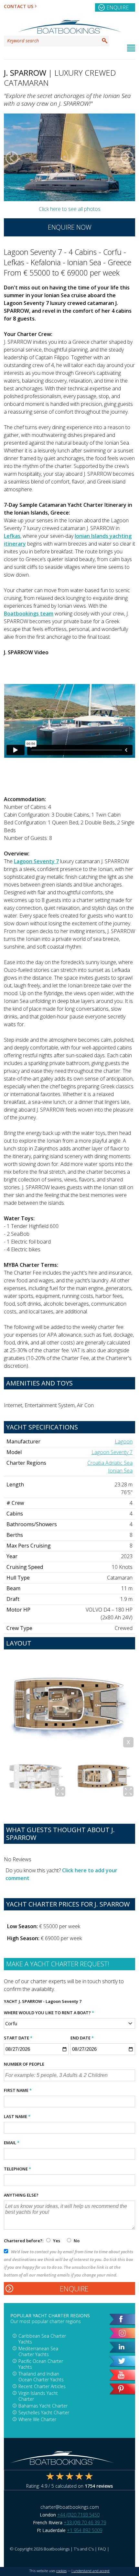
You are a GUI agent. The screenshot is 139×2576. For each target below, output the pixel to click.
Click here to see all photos (70, 209)
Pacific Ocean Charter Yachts (41, 2364)
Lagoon (124, 1441)
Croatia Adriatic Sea (110, 1463)
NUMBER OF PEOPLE (24, 2064)
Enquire (118, 7)
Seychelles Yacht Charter (44, 2413)
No (76, 2241)
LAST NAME (17, 2116)
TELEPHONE (17, 2169)
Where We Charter (37, 2419)
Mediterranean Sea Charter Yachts (38, 2351)
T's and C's (84, 2549)
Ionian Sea (120, 1471)
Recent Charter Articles (42, 2386)
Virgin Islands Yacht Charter (38, 2396)
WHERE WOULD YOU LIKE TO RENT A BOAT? (49, 2013)
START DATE (18, 2038)
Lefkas (12, 536)
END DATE (82, 2038)
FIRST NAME (18, 2090)
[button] (12, 158)
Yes (57, 2241)
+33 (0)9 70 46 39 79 (85, 2522)
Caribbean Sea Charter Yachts (42, 2339)
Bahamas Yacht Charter (43, 2406)
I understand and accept (91, 2571)
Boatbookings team (29, 614)
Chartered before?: (24, 2241)
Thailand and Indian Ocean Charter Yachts (41, 2377)
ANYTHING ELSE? (21, 2195)
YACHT (11, 2001)
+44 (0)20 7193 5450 (78, 2515)
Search (105, 41)
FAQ (102, 2549)
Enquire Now (70, 227)
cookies (61, 2571)
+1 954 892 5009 (85, 2530)
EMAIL (12, 2143)
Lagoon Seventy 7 (36, 861)
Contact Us (19, 6)
